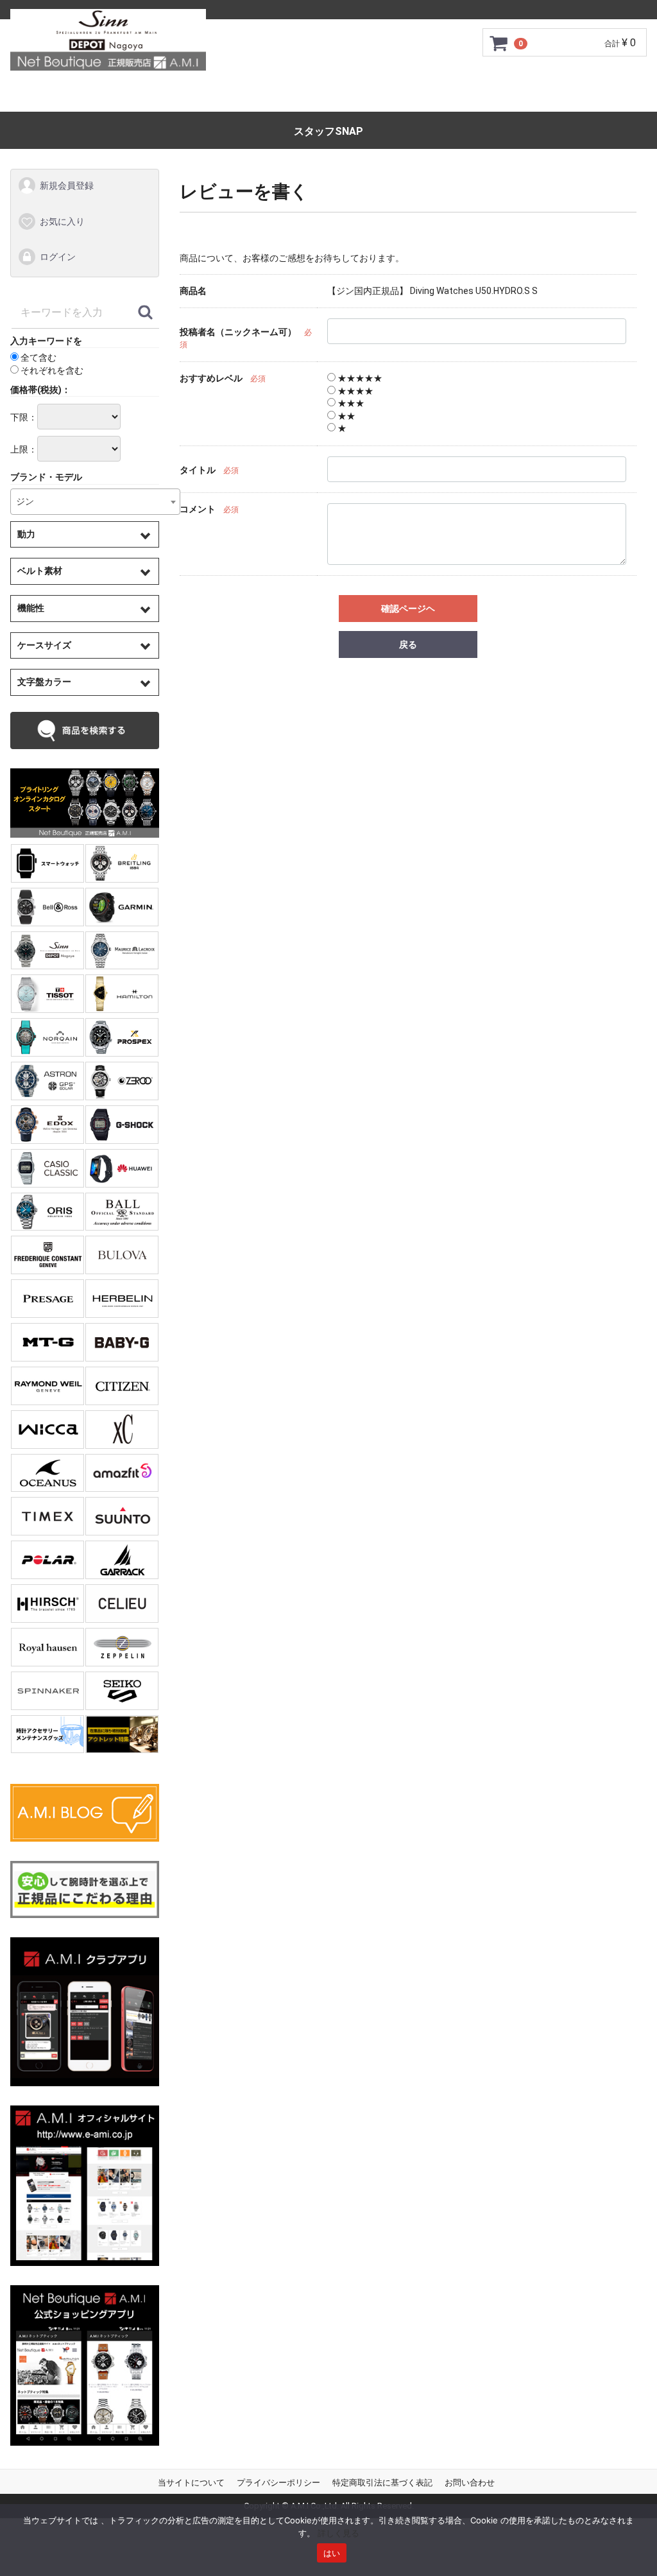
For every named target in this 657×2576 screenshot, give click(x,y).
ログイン (58, 257)
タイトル (198, 470)
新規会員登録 (67, 186)
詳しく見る (338, 2533)
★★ (346, 416)
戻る (408, 644)
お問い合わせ (588, 96)
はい (332, 2553)
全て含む (38, 358)
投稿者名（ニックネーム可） (238, 332)
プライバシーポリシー (278, 2483)
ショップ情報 (459, 96)
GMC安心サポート (249, 96)
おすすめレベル (211, 378)
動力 (26, 534)
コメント (198, 509)
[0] (499, 43)
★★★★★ (359, 378)
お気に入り (62, 221)
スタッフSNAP (328, 131)
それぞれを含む (51, 370)
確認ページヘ (408, 609)
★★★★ (354, 391)
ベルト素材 (40, 571)
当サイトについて (191, 2483)
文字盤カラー (44, 682)
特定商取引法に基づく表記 (382, 2483)
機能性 (31, 608)
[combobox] (95, 502)
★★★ (350, 404)
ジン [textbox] (25, 501)
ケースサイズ (44, 645)
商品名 (193, 291)
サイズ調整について (360, 96)
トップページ (69, 96)
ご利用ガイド (153, 96)
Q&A (524, 96)
